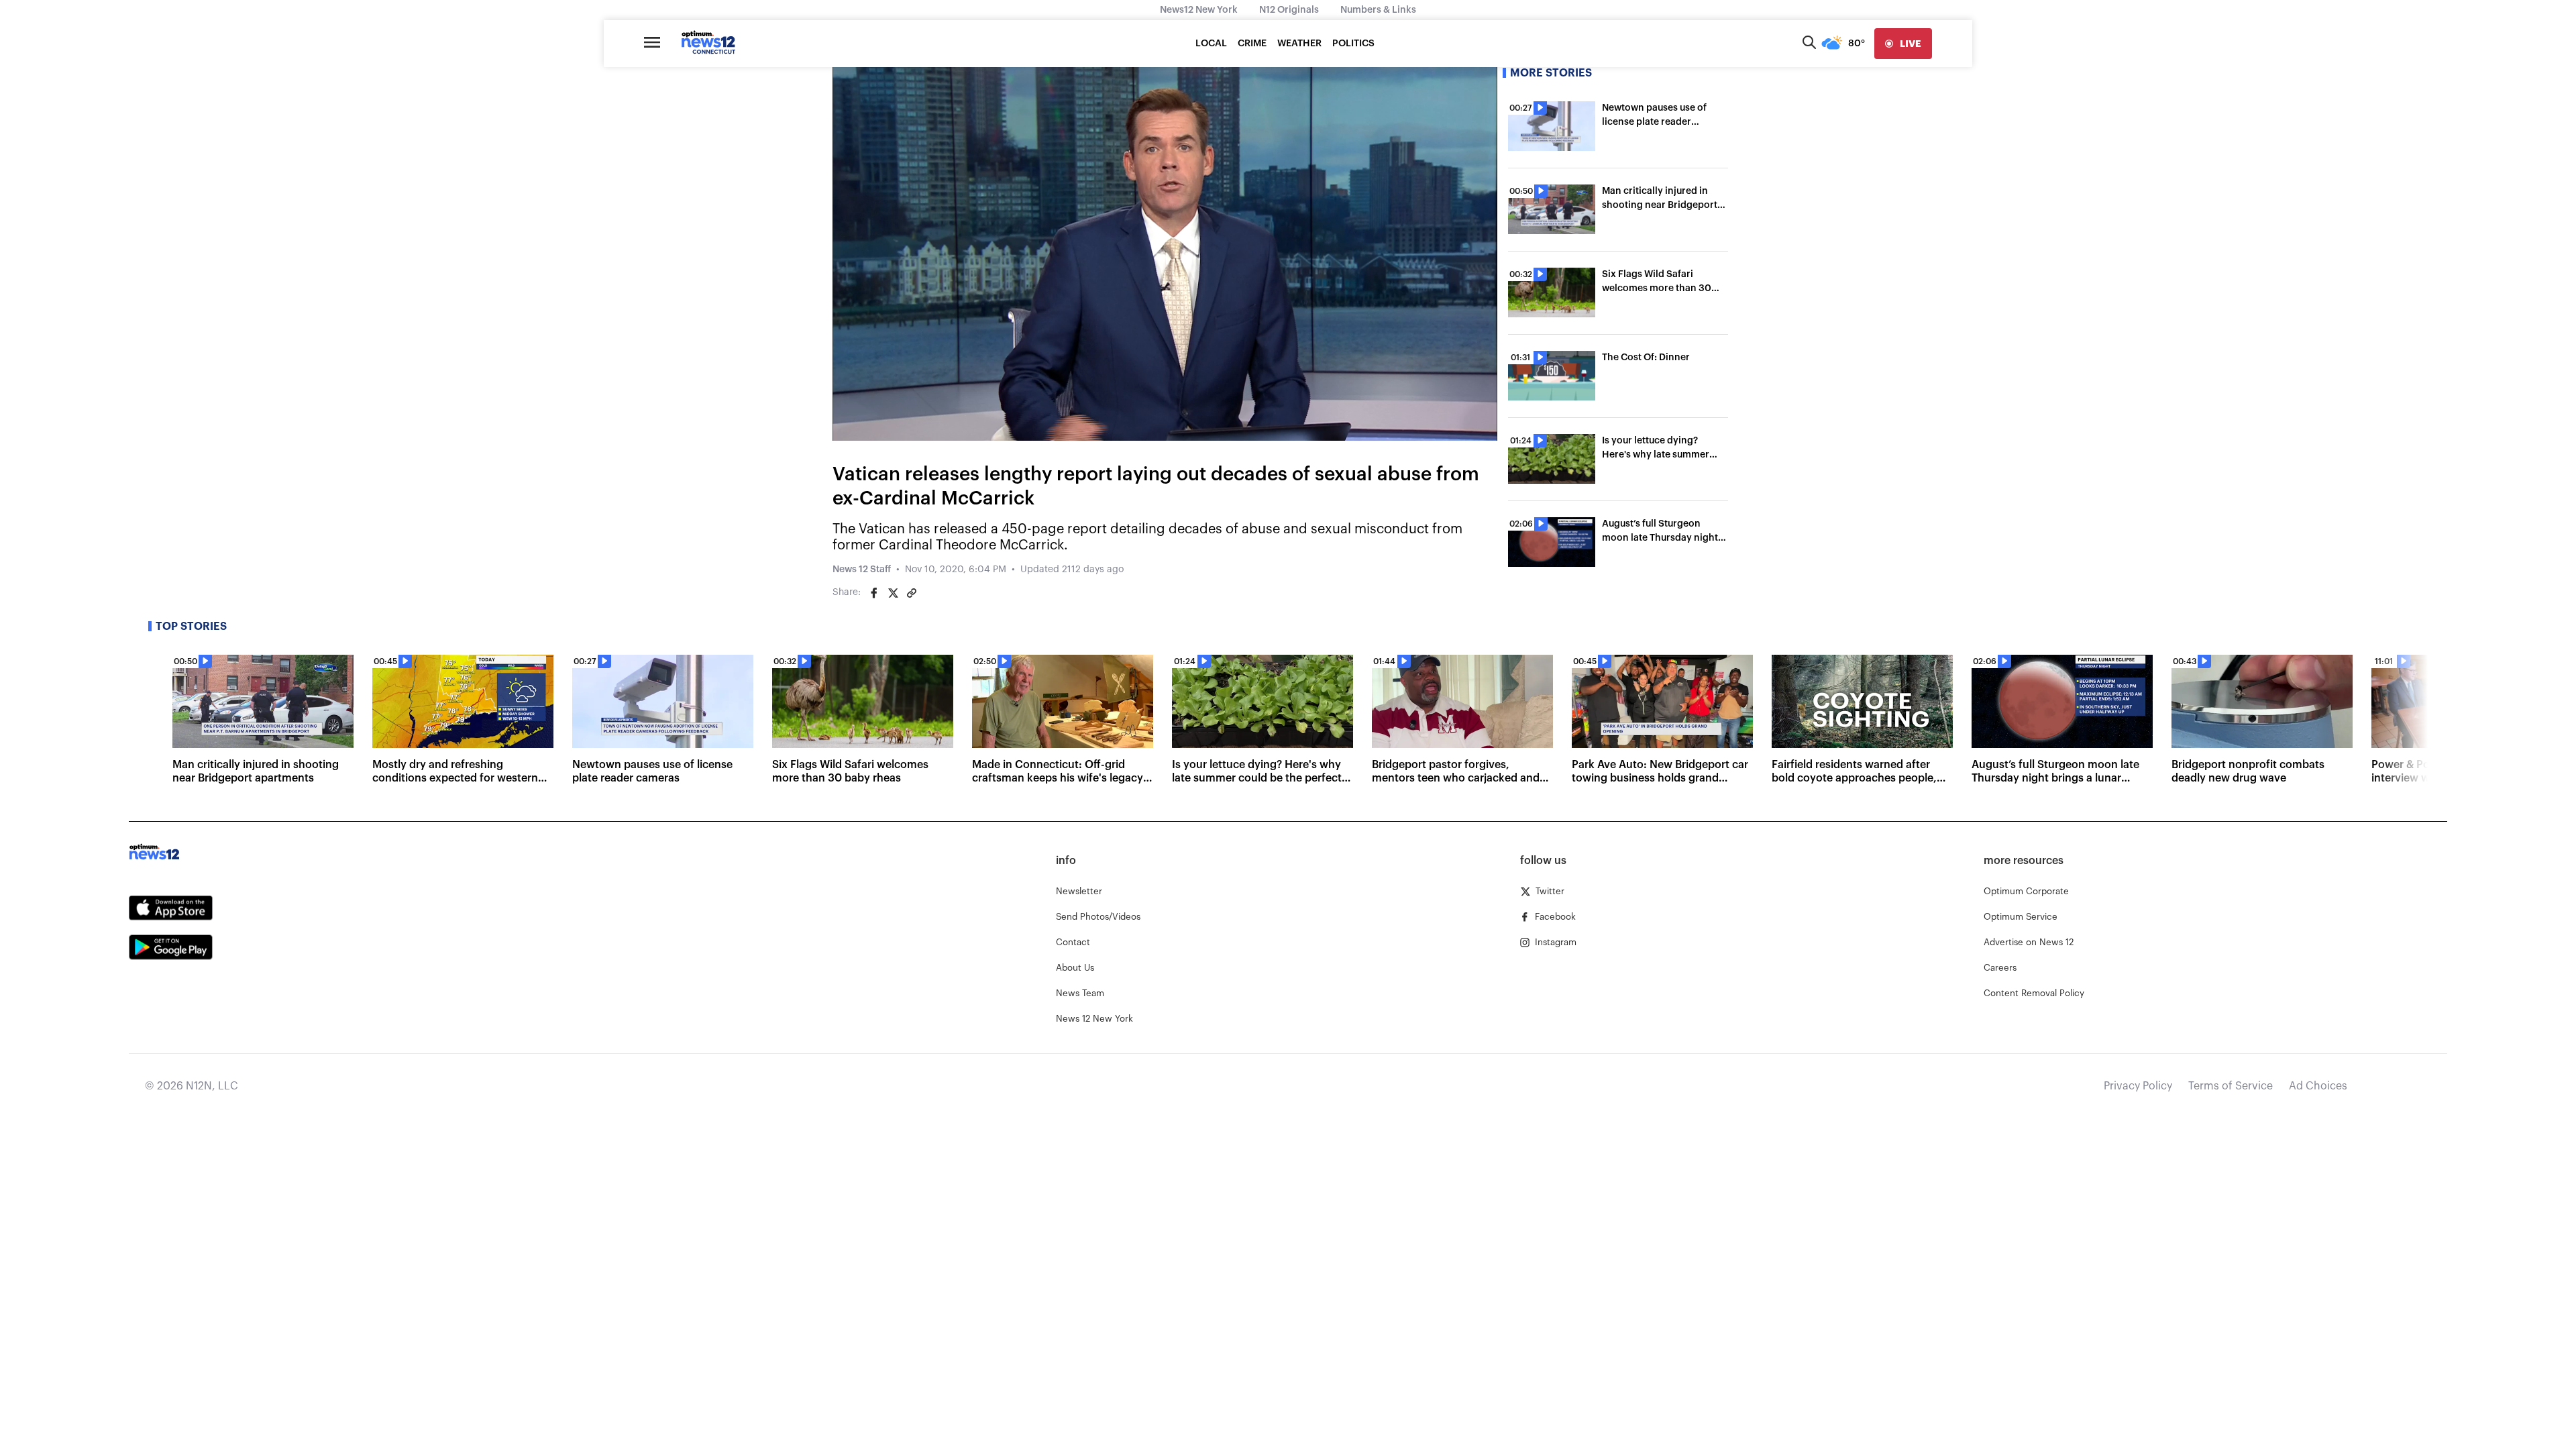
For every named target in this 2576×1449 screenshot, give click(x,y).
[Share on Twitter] (893, 593)
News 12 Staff (862, 570)
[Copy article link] (912, 593)
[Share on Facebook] (874, 593)
